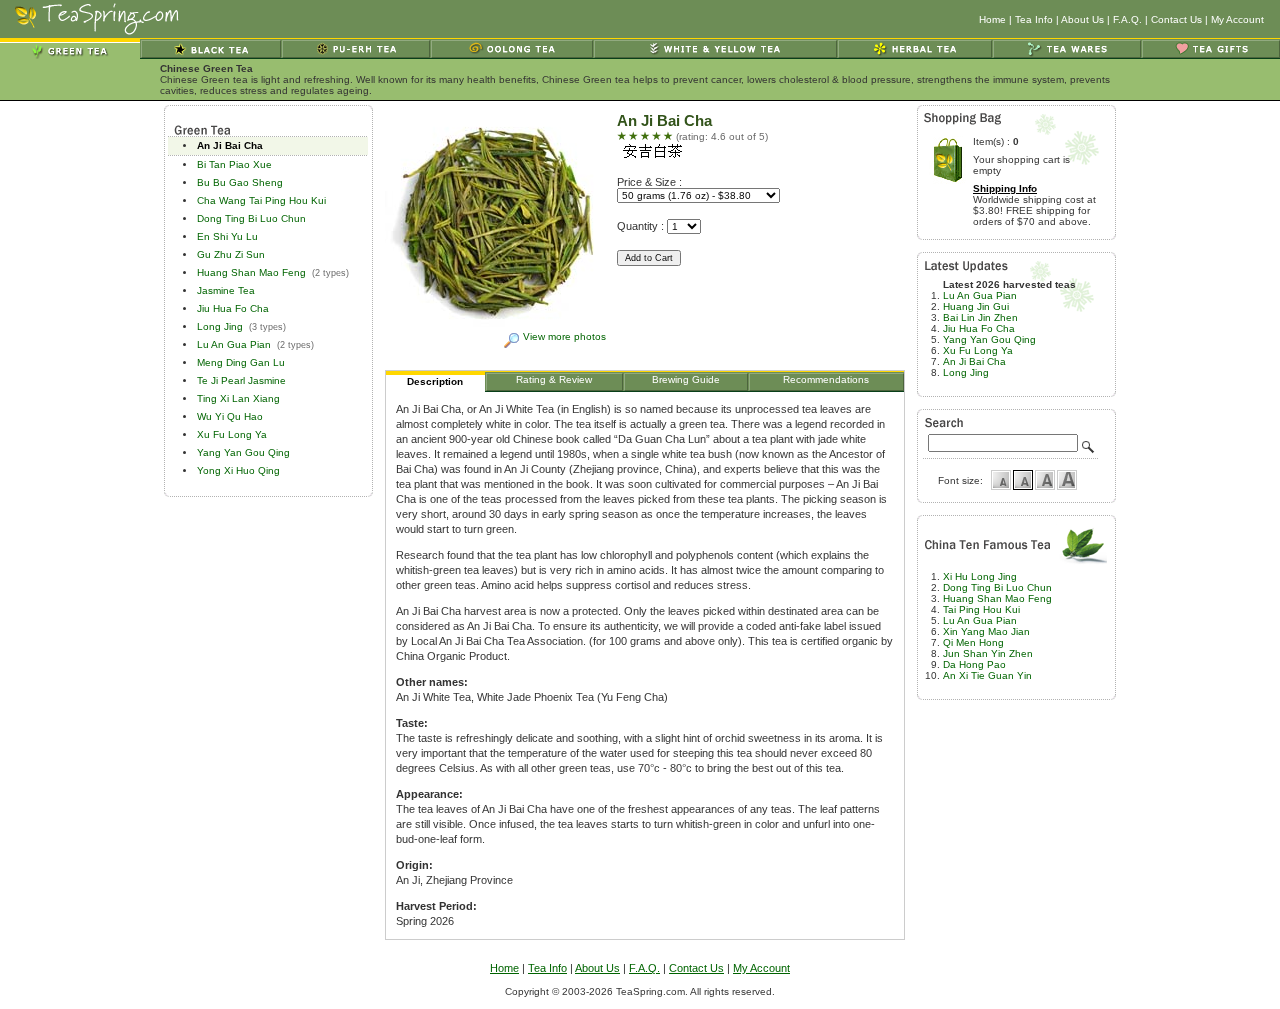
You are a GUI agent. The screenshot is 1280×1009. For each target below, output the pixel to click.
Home (992, 19)
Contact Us (1176, 19)
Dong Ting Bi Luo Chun (251, 218)
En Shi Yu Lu (227, 236)
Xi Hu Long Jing (980, 576)
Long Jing (220, 326)
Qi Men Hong (973, 642)
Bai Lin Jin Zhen (980, 317)
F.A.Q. (1127, 19)
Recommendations (826, 379)
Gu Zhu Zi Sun (231, 254)
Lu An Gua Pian (234, 344)
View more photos (564, 336)
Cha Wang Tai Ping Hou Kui (261, 200)
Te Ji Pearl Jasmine (241, 380)
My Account (1237, 19)
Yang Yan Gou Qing (243, 452)
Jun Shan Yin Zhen (988, 653)
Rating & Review (554, 379)
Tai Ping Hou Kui (981, 609)
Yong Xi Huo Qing (238, 470)
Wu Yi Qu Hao (230, 416)
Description (435, 381)
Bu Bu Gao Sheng (240, 182)
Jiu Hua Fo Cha (233, 308)
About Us (1082, 19)
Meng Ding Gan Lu (241, 362)
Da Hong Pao (974, 664)
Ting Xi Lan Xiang (238, 398)
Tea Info (1034, 19)
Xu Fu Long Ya (232, 434)
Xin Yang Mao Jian (986, 631)
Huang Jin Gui (976, 306)
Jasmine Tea (226, 290)
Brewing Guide (686, 379)
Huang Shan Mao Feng (251, 272)
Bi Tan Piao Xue (234, 164)
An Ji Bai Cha (230, 145)
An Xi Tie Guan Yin (987, 675)
